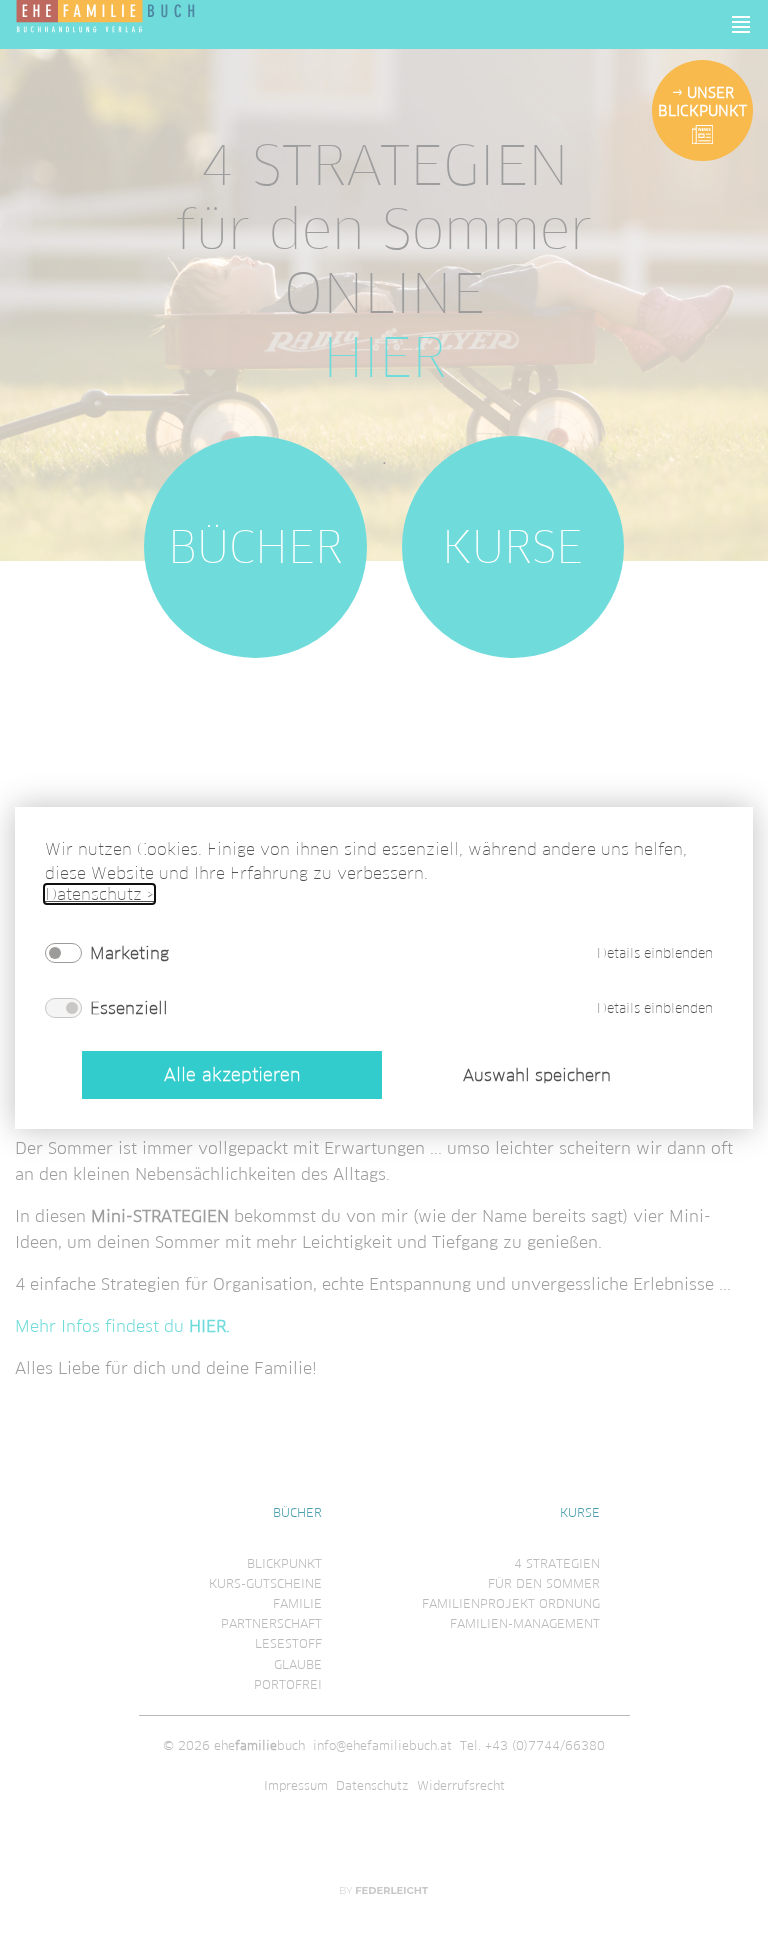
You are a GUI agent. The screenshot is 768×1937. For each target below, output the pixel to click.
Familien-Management (525, 1623)
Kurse (512, 547)
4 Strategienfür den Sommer (544, 1573)
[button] (742, 24)
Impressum (296, 1785)
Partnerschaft (271, 1623)
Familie (297, 1603)
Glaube (298, 1664)
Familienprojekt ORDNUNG (511, 1603)
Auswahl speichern (537, 1076)
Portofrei (288, 1684)
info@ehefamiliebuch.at (382, 1745)
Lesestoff (288, 1643)
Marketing (129, 953)
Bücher (255, 547)
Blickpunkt (284, 1563)
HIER (384, 357)
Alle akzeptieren (232, 1075)
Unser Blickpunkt (702, 102)
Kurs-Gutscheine (265, 1583)
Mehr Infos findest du (122, 1326)
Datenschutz (372, 1785)
